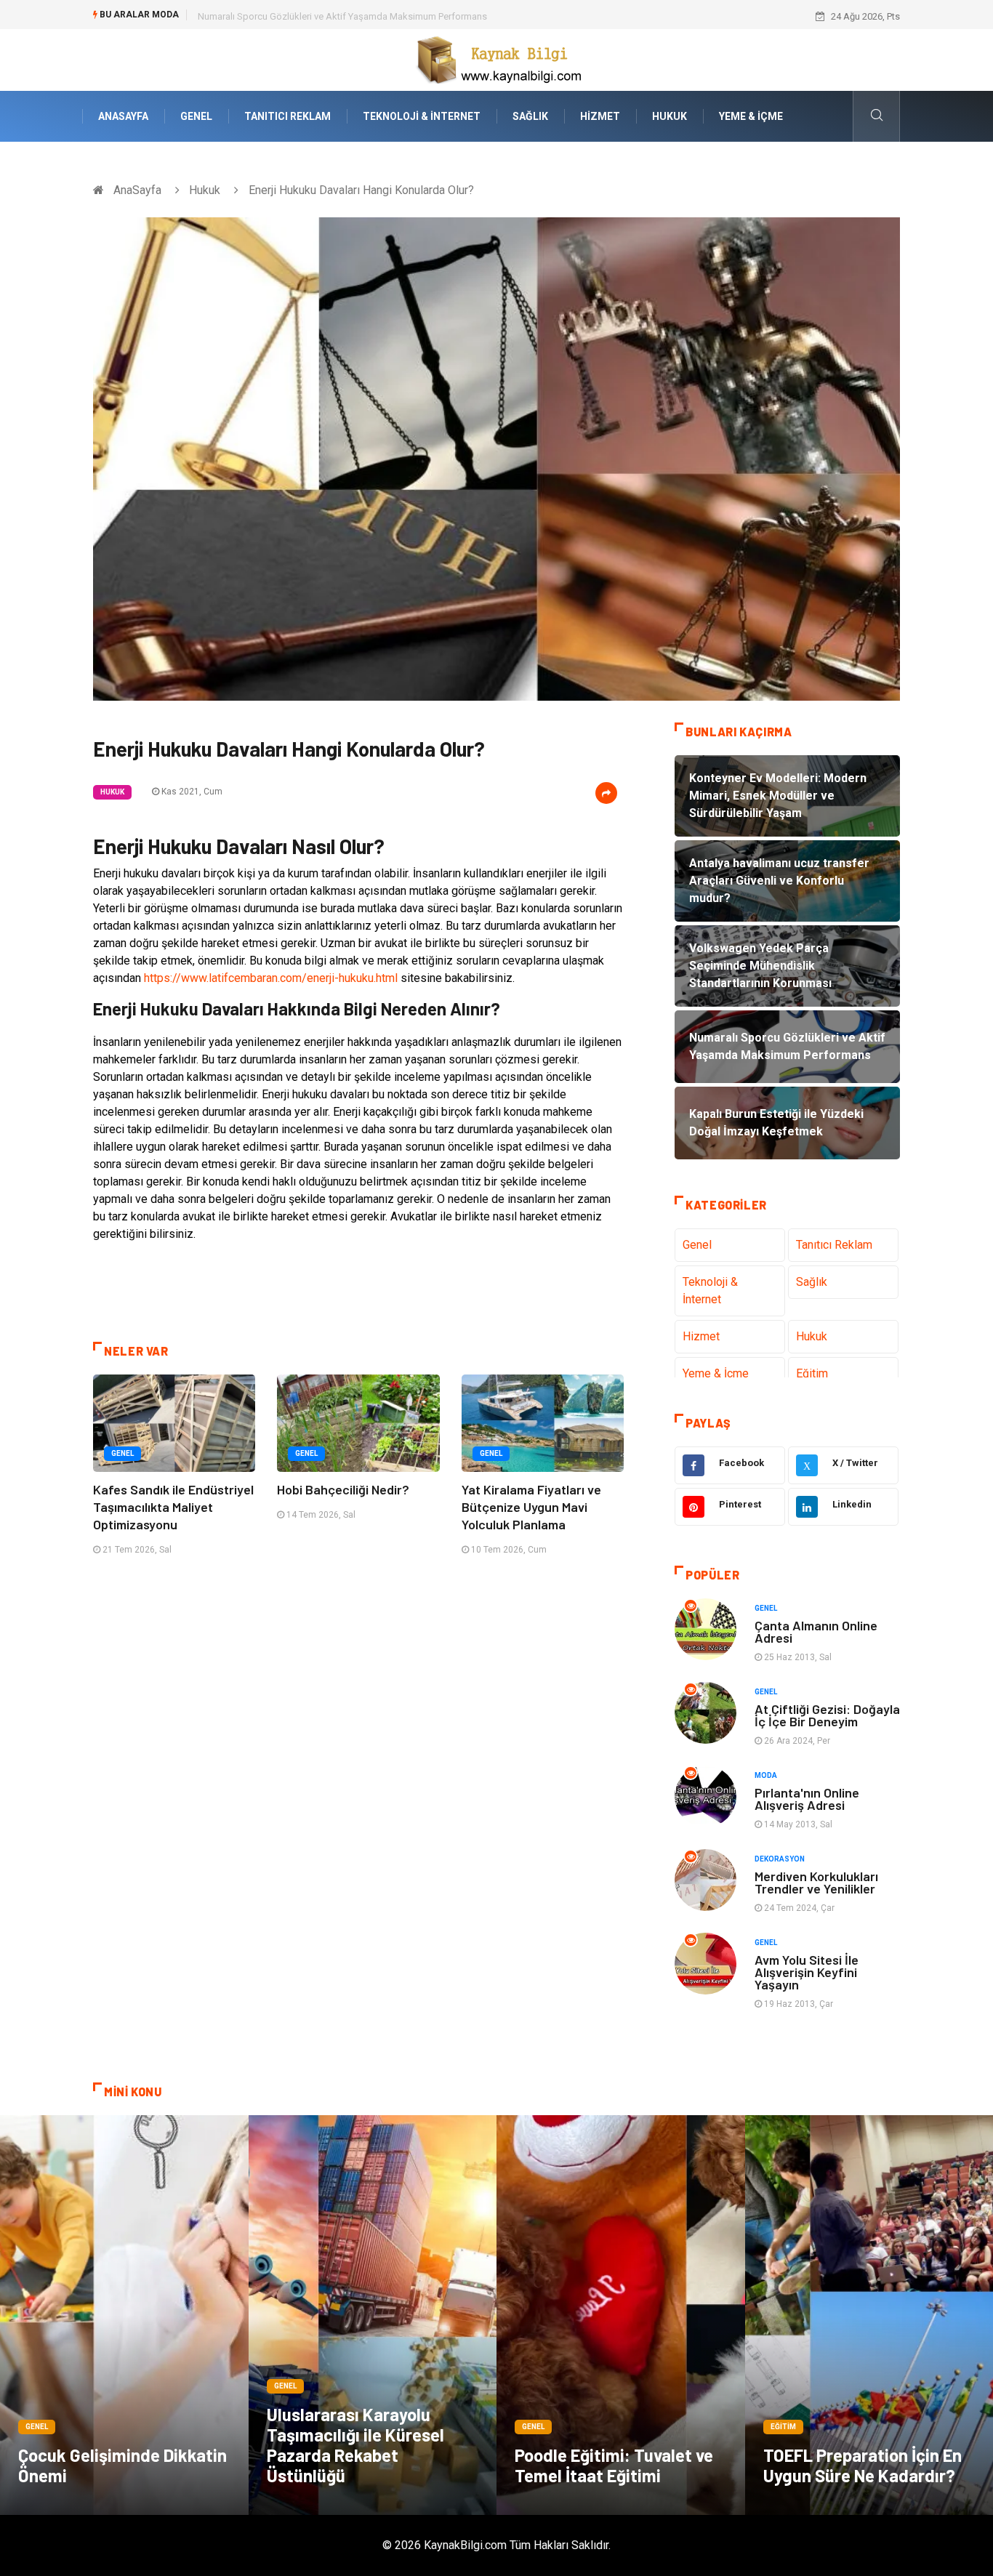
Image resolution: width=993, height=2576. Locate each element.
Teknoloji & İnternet (422, 116)
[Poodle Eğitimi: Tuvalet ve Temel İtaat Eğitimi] (621, 2315)
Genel (196, 116)
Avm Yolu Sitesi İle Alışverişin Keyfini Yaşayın (807, 1972)
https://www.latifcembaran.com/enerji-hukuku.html (271, 978)
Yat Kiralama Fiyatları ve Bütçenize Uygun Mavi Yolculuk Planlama (531, 1507)
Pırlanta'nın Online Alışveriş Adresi (807, 1799)
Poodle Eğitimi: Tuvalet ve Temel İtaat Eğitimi (614, 2465)
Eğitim (812, 1373)
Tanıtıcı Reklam (288, 116)
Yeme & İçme (751, 116)
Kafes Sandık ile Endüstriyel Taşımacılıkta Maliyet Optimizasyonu (173, 1507)
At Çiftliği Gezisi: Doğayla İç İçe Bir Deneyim (827, 1715)
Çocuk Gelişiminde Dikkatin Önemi (122, 2465)
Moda (766, 1775)
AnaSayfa (123, 116)
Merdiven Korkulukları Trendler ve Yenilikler (816, 1882)
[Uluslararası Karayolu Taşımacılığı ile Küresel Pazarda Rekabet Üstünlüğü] (373, 2315)
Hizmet (600, 116)
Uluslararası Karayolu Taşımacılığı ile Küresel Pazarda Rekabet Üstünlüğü (355, 2445)
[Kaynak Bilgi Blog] (496, 59)
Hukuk (670, 116)
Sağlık (530, 116)
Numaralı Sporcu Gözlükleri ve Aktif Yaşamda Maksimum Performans (342, 16)
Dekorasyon (780, 1859)
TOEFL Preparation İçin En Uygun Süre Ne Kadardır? (863, 2465)
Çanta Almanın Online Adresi (816, 1631)
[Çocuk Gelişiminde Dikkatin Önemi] (124, 2315)
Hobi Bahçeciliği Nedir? (343, 1489)
